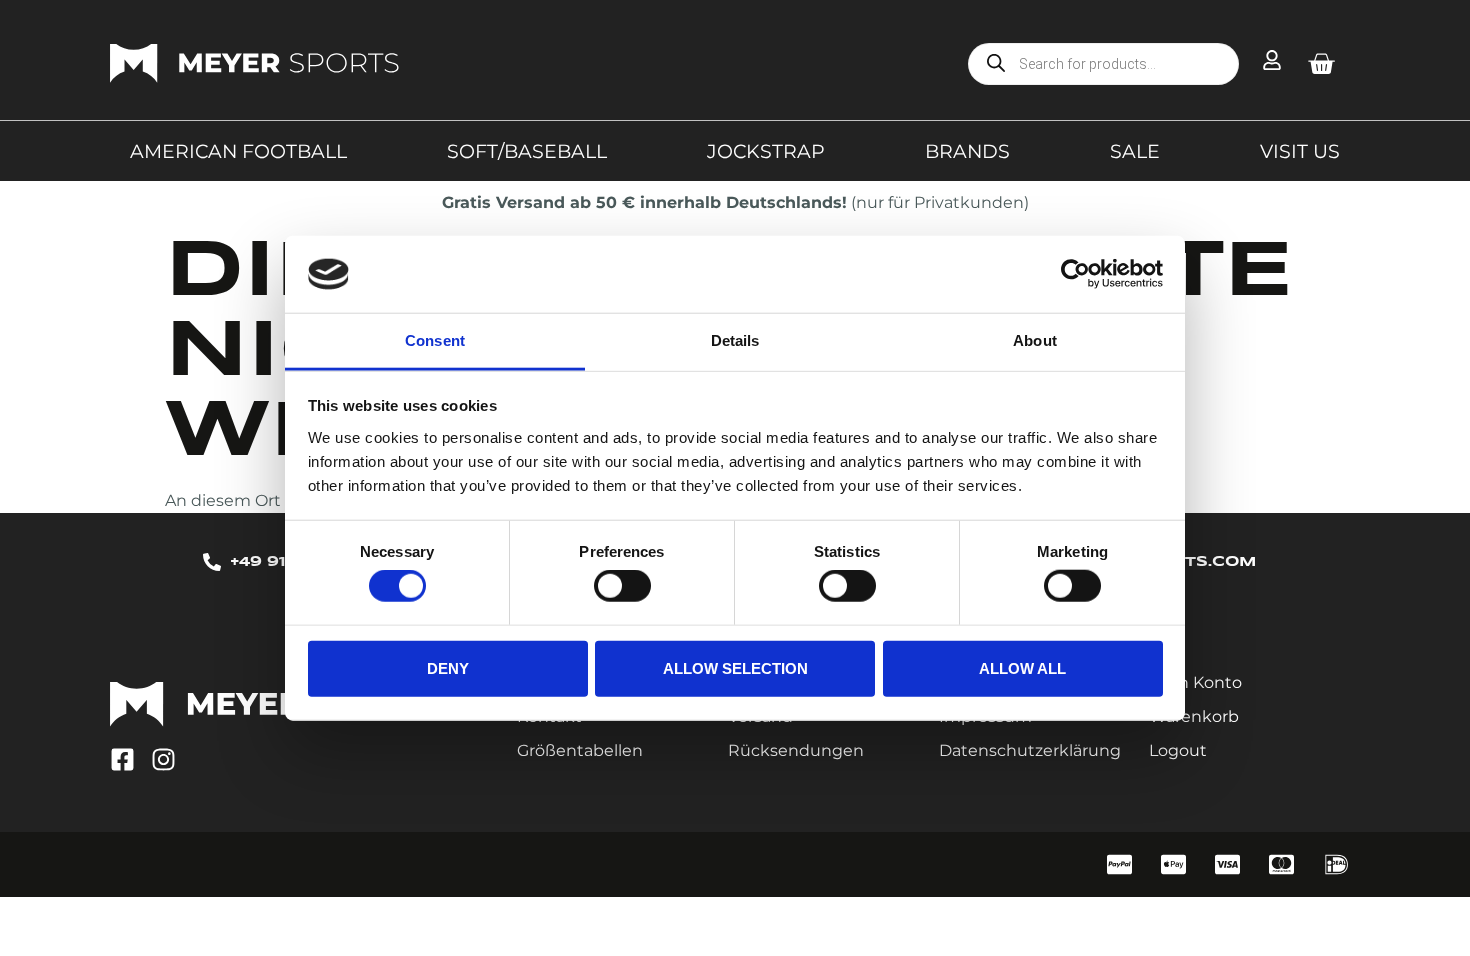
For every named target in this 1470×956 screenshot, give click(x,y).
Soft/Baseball (527, 151)
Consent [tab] (435, 340)
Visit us (1300, 151)
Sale (1135, 151)
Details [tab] (735, 340)
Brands (967, 151)
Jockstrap (766, 151)
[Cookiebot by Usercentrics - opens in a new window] (1075, 274)
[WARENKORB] (1321, 64)
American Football (238, 151)
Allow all (1022, 667)
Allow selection (735, 667)
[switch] (622, 586)
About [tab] (1035, 340)
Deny (448, 667)
